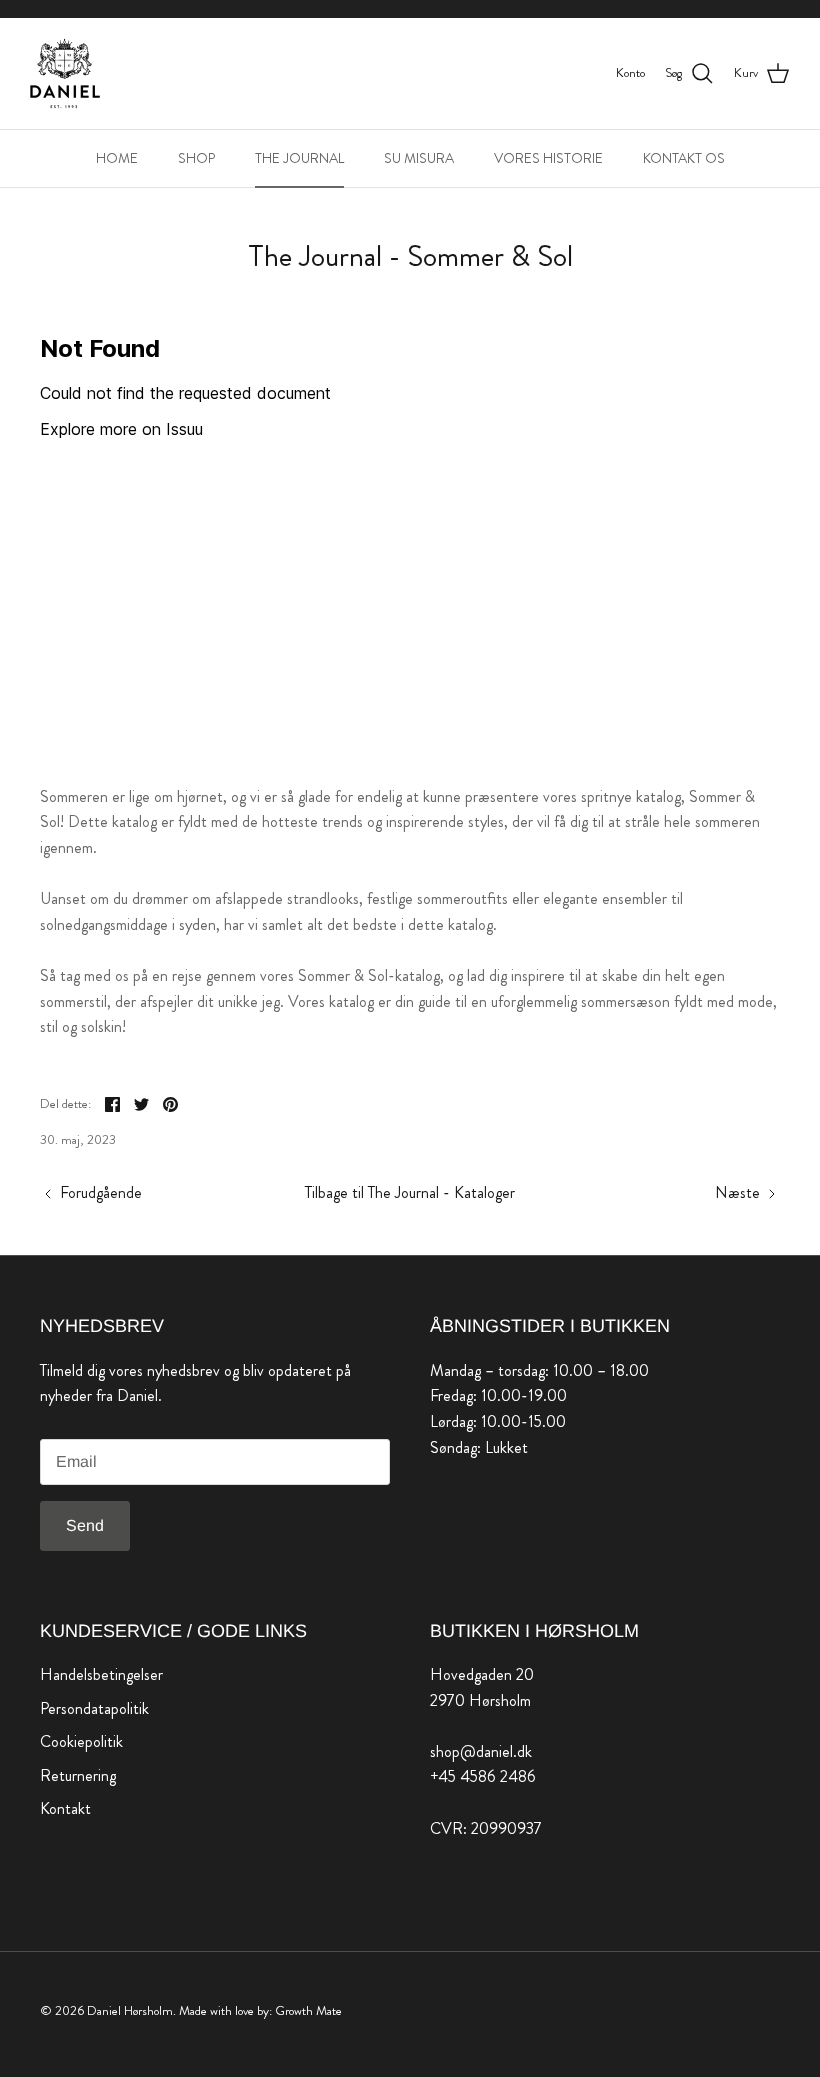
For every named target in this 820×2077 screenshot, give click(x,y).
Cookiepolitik (81, 1741)
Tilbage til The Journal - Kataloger (410, 1192)
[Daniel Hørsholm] (65, 73)
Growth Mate (308, 2010)
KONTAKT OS (684, 158)
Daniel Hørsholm (130, 2010)
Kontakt (65, 1808)
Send (85, 1525)
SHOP (196, 158)
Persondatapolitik (94, 1708)
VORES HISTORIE (548, 158)
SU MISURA (419, 158)
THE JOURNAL (299, 158)
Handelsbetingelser (101, 1674)
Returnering (78, 1775)
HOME (117, 158)
